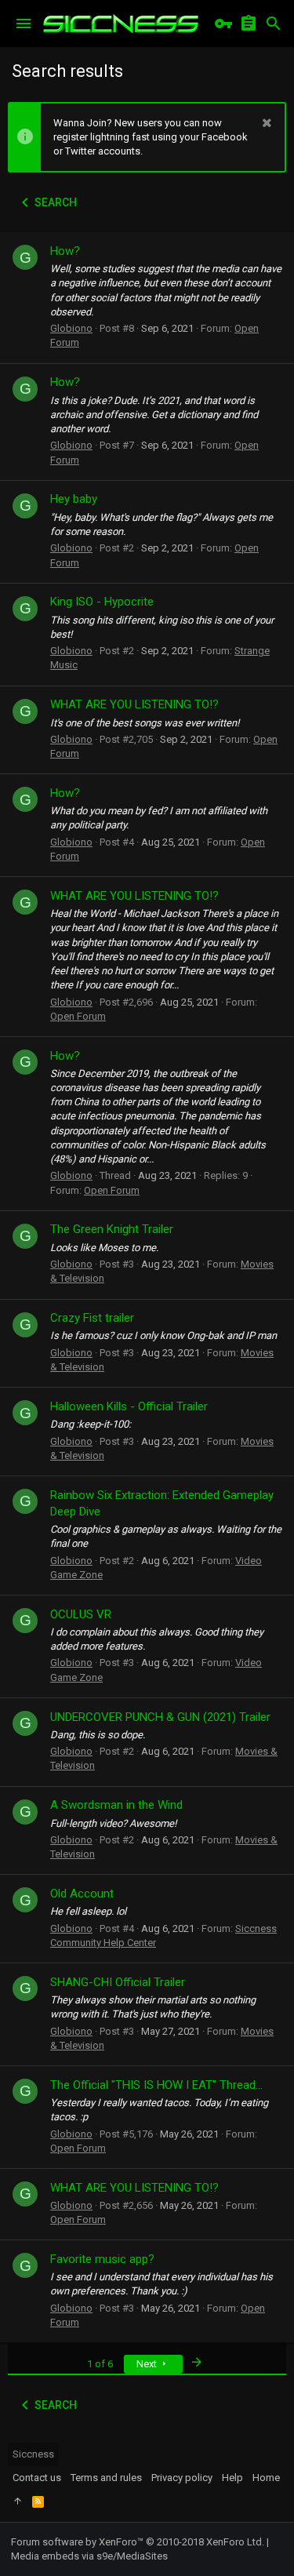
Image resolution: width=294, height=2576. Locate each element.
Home (266, 2478)
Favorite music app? (102, 2259)
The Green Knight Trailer (112, 1229)
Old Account (82, 1894)
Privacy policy (182, 2478)
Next (148, 2364)
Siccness (33, 2454)
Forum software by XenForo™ (138, 2542)
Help (232, 2478)
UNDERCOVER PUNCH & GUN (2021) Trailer (160, 1717)
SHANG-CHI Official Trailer (118, 1982)
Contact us (37, 2478)
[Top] (18, 2501)
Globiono (71, 328)
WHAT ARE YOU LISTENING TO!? (134, 704)
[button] (24, 24)
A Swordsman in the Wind (116, 1805)
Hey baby (74, 499)
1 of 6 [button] (100, 2364)
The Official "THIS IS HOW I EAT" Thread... (156, 2085)
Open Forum (78, 1016)
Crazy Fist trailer (92, 1318)
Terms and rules (106, 2478)
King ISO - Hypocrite (102, 602)
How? (65, 251)
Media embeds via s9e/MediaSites (89, 2556)
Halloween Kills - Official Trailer (129, 1406)
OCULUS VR (81, 1614)
